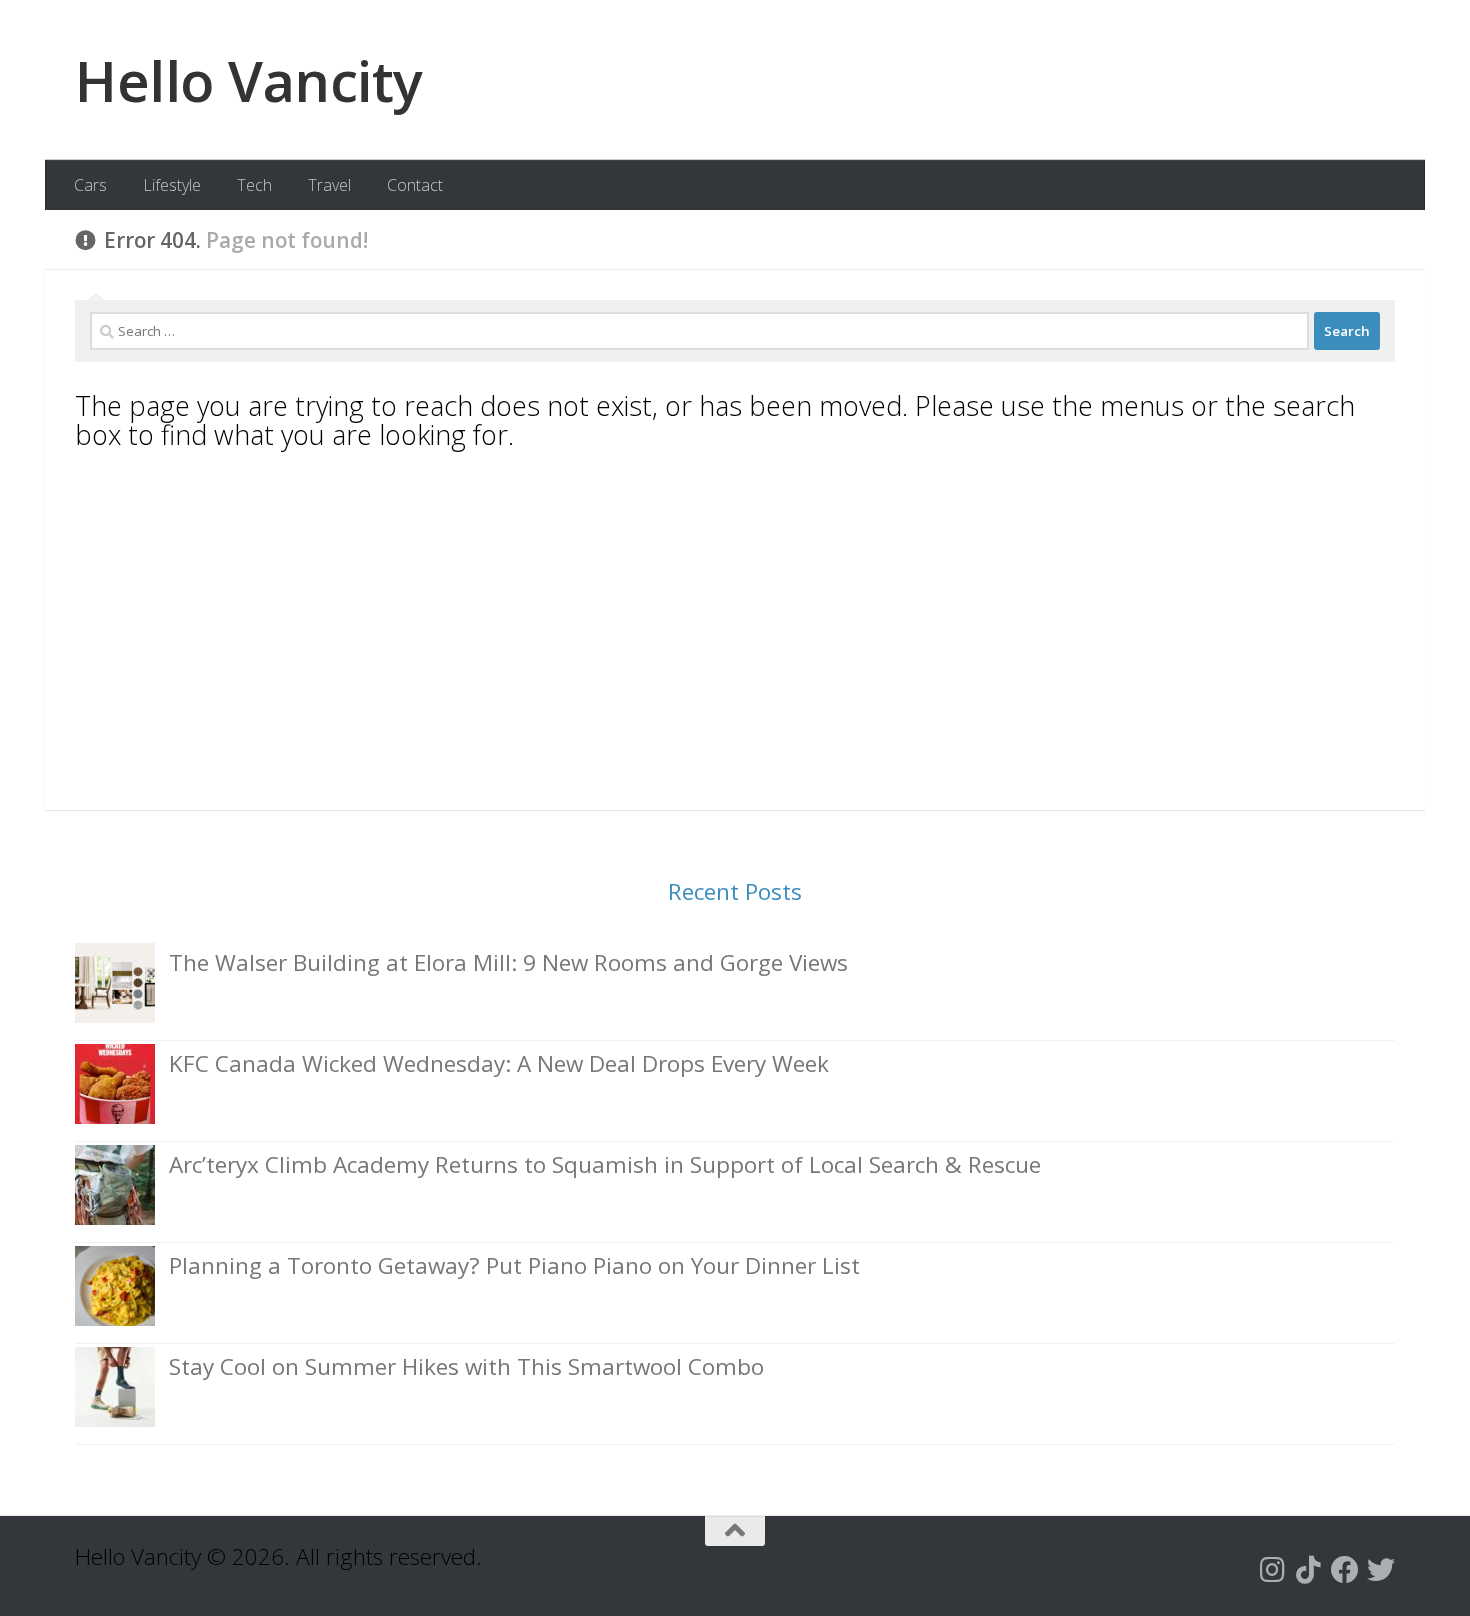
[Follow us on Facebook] (1345, 1570)
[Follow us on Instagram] (1273, 1570)
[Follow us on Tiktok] (1309, 1570)
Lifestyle (172, 185)
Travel (329, 185)
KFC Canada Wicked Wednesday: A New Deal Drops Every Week (499, 1063)
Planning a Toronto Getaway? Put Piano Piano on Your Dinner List (514, 1265)
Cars (90, 185)
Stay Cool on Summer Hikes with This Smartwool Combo (466, 1366)
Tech (254, 185)
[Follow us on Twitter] (1381, 1570)
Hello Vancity (249, 80)
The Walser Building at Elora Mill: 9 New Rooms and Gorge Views (508, 962)
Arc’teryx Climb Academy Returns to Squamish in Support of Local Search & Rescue (605, 1164)
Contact (415, 185)
